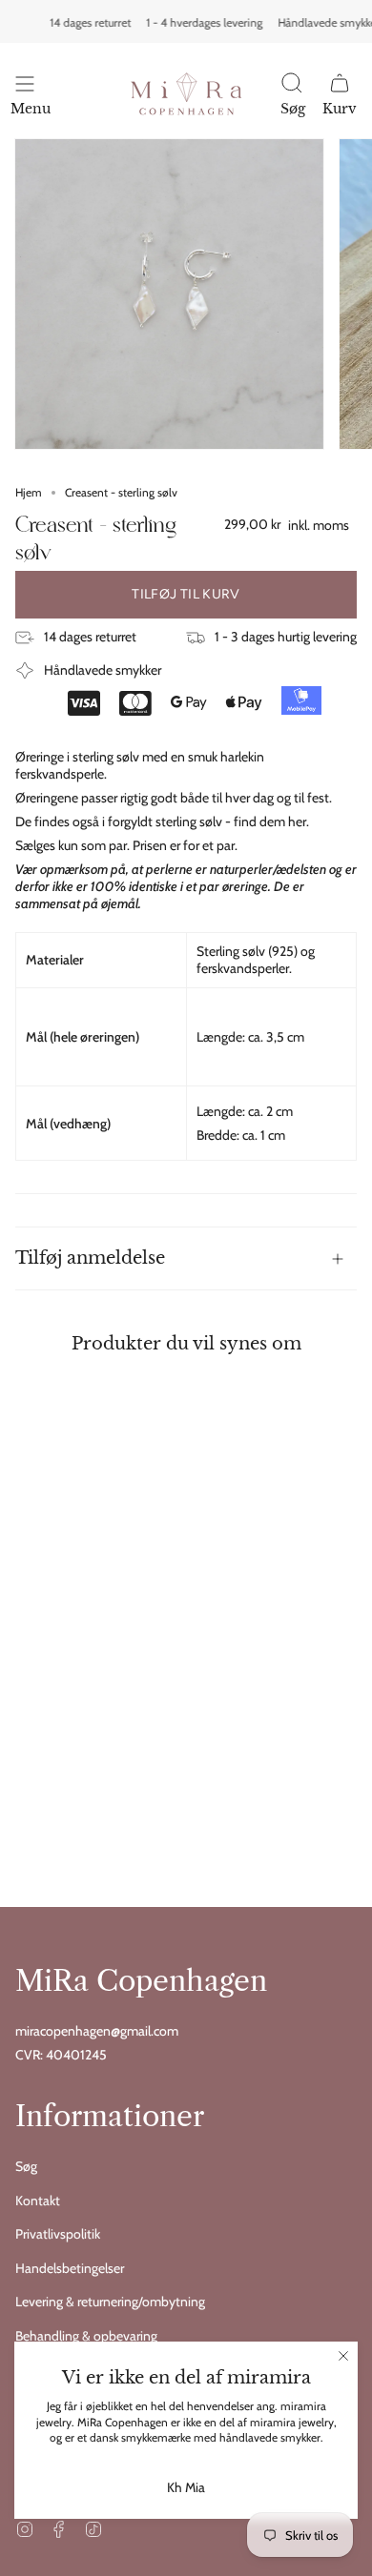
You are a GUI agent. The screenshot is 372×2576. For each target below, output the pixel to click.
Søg (26, 2166)
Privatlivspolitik (58, 2234)
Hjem (29, 492)
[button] (293, 97)
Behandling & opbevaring (86, 2336)
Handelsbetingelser (70, 2268)
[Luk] (343, 2356)
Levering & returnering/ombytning (110, 2302)
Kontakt (38, 2201)
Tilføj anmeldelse (90, 1258)
